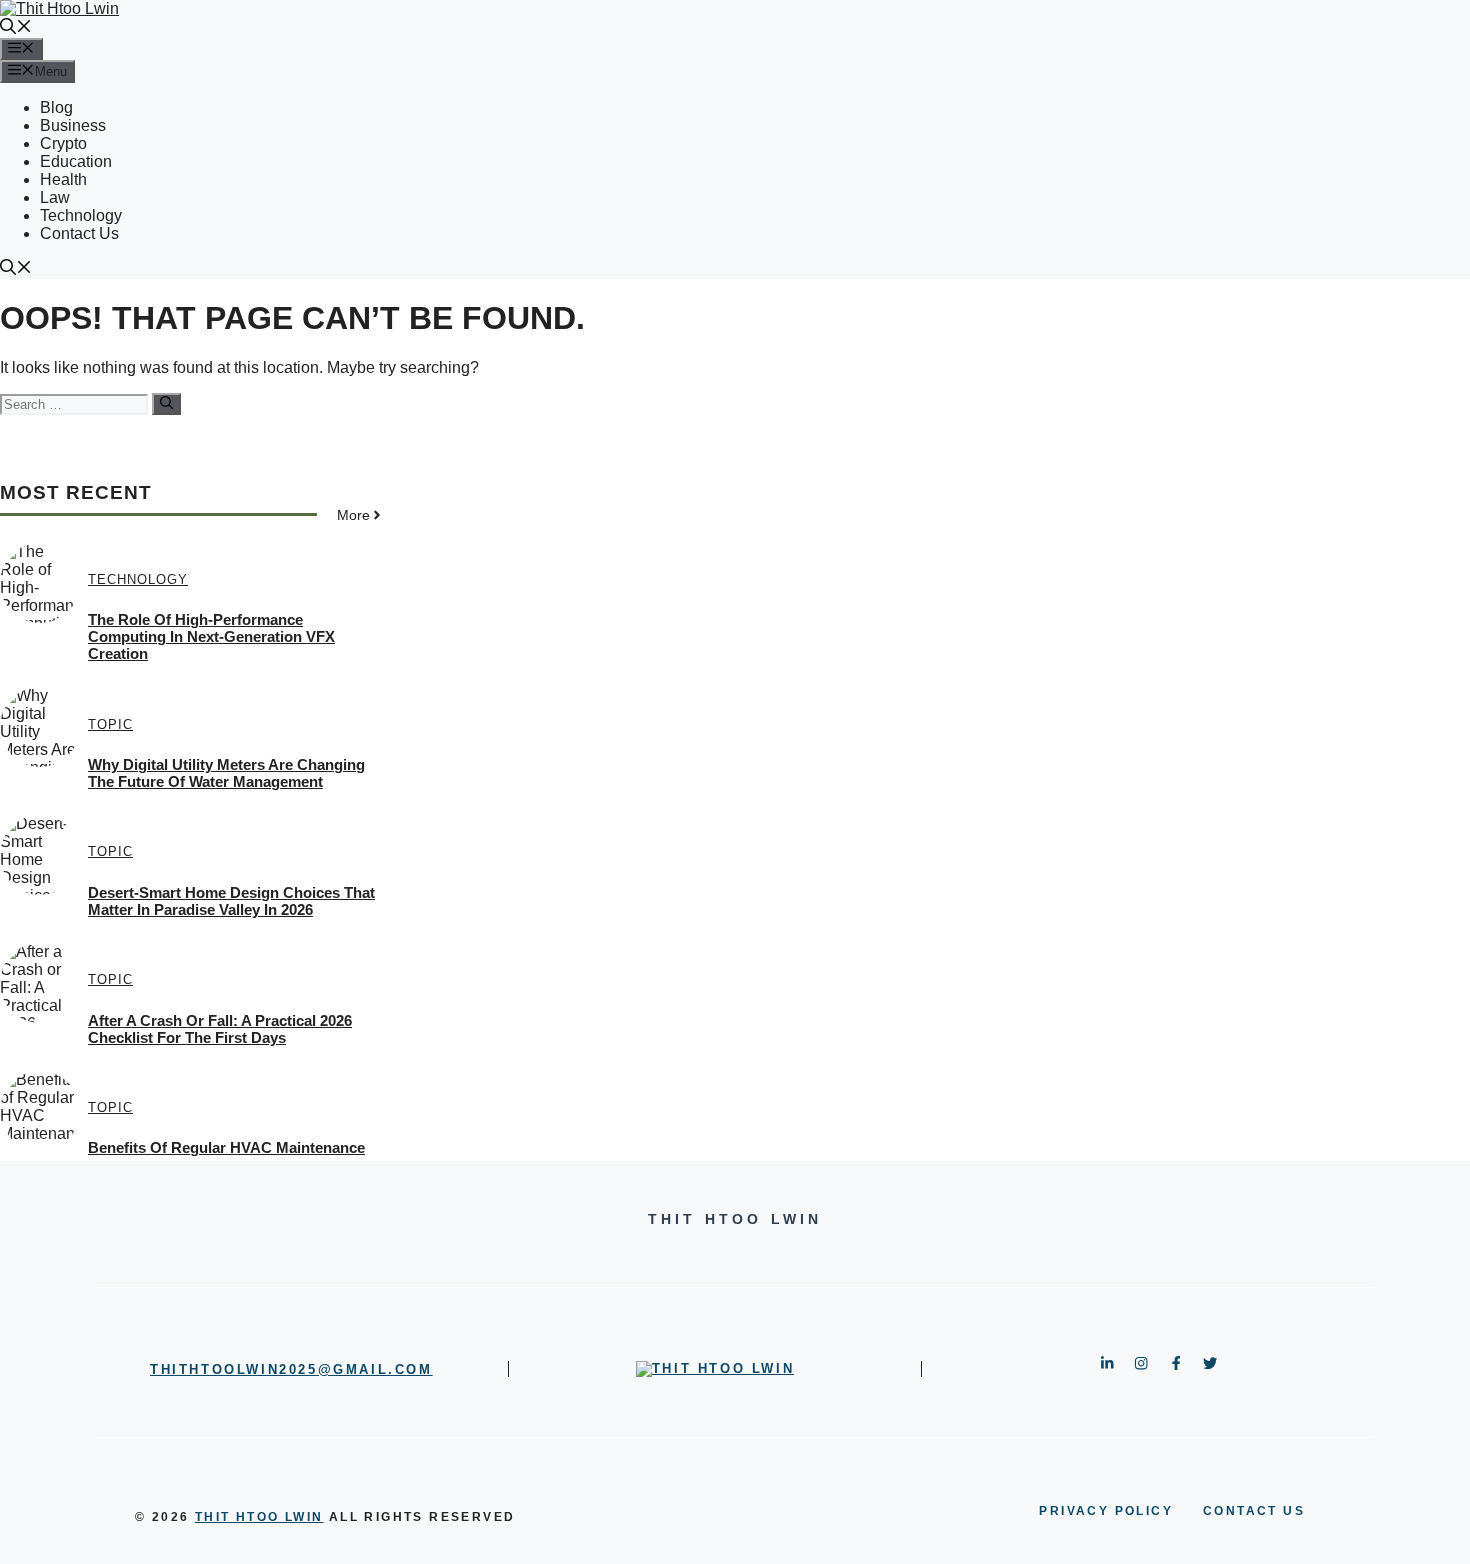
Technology (81, 215)
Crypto (63, 143)
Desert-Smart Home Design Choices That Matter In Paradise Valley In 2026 (231, 901)
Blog (56, 107)
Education (76, 161)
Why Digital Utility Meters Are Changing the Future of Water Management (226, 773)
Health (63, 179)
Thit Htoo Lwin (259, 1517)
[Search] (166, 404)
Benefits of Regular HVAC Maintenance (226, 1147)
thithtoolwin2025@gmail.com (291, 1369)
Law (55, 197)
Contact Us (79, 233)
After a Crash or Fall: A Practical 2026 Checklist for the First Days (220, 1029)
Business (73, 125)
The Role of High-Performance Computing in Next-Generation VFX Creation (211, 636)
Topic (110, 724)
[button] (16, 28)
